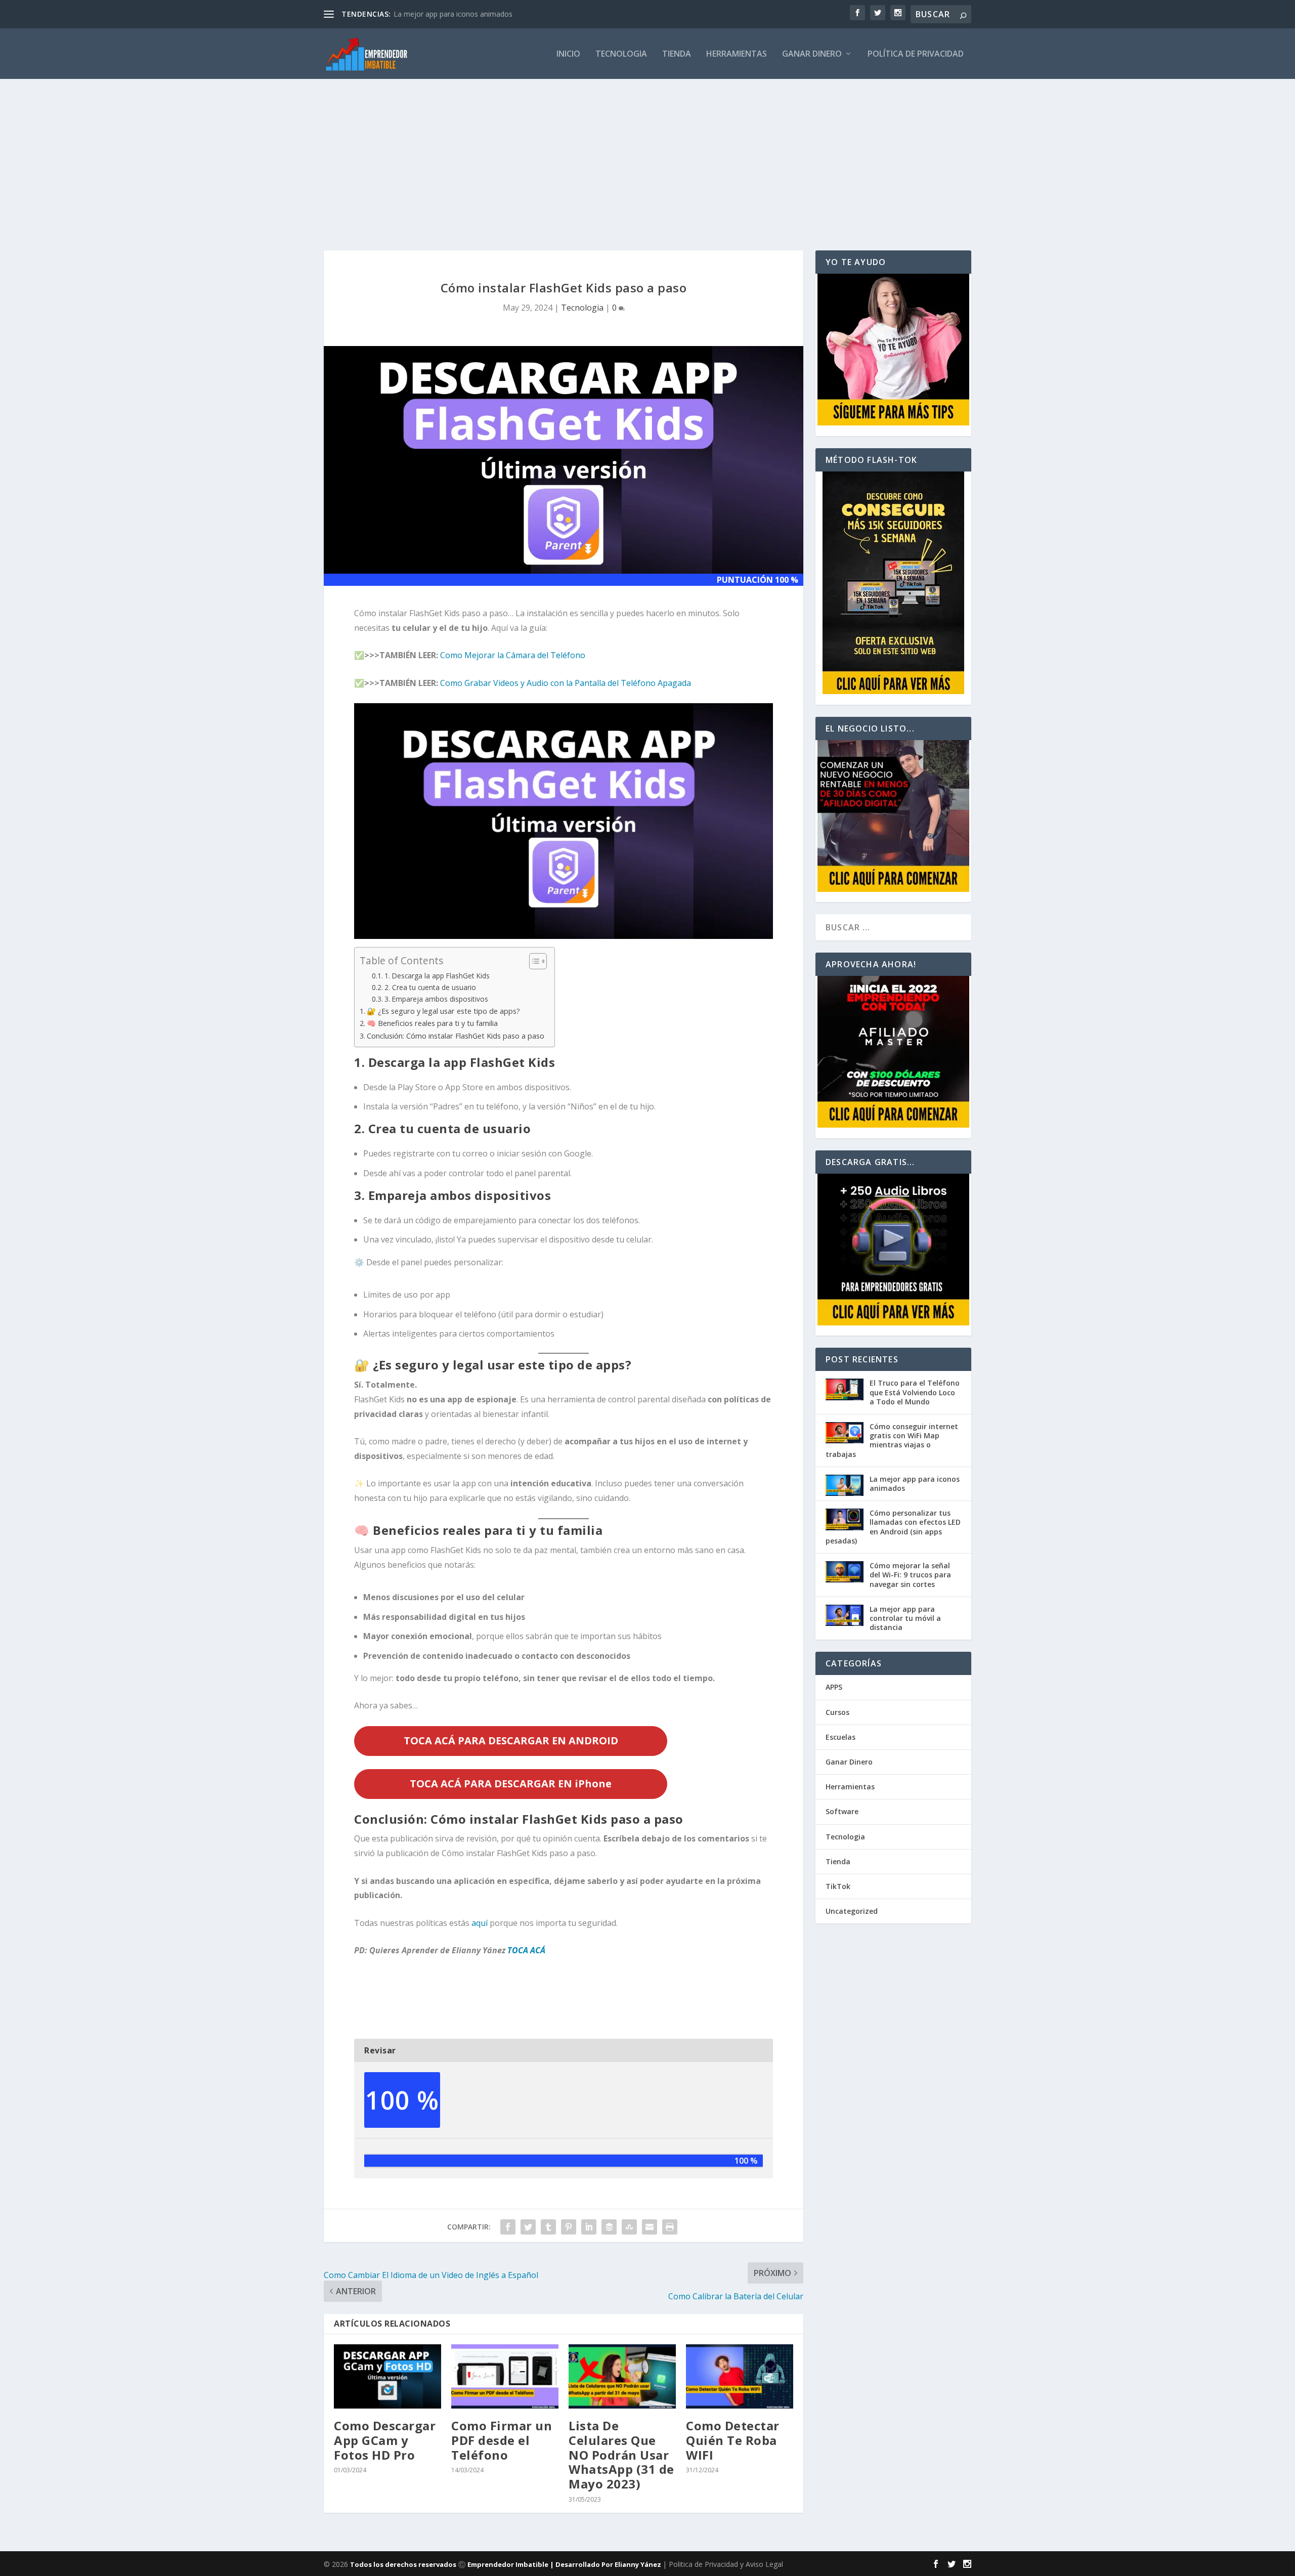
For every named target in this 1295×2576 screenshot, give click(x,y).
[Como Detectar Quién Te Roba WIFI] (740, 2376)
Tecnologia (621, 54)
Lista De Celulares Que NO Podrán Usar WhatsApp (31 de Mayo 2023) (621, 2455)
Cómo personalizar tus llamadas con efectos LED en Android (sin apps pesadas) (893, 1527)
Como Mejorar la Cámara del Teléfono (513, 655)
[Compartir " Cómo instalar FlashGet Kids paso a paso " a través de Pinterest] (569, 2227)
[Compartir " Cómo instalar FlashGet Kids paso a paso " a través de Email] (650, 2227)
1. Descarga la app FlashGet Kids (437, 976)
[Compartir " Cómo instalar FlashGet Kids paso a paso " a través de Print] (670, 2227)
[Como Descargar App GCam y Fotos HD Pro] (387, 2376)
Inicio (568, 54)
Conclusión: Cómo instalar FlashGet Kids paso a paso (456, 1036)
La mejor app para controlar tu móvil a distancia (905, 1618)
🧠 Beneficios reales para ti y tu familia (432, 1023)
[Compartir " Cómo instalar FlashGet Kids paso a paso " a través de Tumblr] (548, 2227)
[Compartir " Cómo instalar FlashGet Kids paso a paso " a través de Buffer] (609, 2227)
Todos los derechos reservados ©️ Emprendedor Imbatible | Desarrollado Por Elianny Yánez (506, 2564)
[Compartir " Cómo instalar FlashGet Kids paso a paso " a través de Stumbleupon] (629, 2227)
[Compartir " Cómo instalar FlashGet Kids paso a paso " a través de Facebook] (508, 2227)
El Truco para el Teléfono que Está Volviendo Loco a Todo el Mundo (915, 1392)
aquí (480, 1923)
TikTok (838, 1886)
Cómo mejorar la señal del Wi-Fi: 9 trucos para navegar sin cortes (910, 1575)
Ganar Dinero (812, 54)
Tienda (677, 54)
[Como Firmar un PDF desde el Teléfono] (505, 2376)
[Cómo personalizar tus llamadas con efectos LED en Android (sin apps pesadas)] (845, 1520)
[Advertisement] (647, 154)
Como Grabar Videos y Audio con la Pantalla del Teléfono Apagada (566, 683)
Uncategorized (852, 1911)
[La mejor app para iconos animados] (845, 1486)
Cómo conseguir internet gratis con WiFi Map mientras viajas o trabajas (892, 1440)
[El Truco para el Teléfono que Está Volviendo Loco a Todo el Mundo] (845, 1390)
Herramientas (737, 54)
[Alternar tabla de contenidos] (533, 961)
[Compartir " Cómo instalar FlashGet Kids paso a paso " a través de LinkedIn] (589, 2227)
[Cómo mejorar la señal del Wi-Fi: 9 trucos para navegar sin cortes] (845, 1573)
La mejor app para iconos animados (453, 14)
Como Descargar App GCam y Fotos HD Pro (385, 2440)
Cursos (837, 1712)
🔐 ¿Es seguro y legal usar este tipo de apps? (443, 1011)
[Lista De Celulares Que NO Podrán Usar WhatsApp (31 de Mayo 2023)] (622, 2376)
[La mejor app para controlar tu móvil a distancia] (845, 1616)
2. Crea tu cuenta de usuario (430, 987)
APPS (834, 1687)
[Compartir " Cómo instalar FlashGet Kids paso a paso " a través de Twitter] (528, 2227)
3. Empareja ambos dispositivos (436, 999)
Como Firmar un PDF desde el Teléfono (502, 2440)
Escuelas (840, 1737)
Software (842, 1811)
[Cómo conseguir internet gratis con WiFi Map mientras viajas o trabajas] (845, 1434)
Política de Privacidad (916, 54)
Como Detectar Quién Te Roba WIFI (733, 2440)
